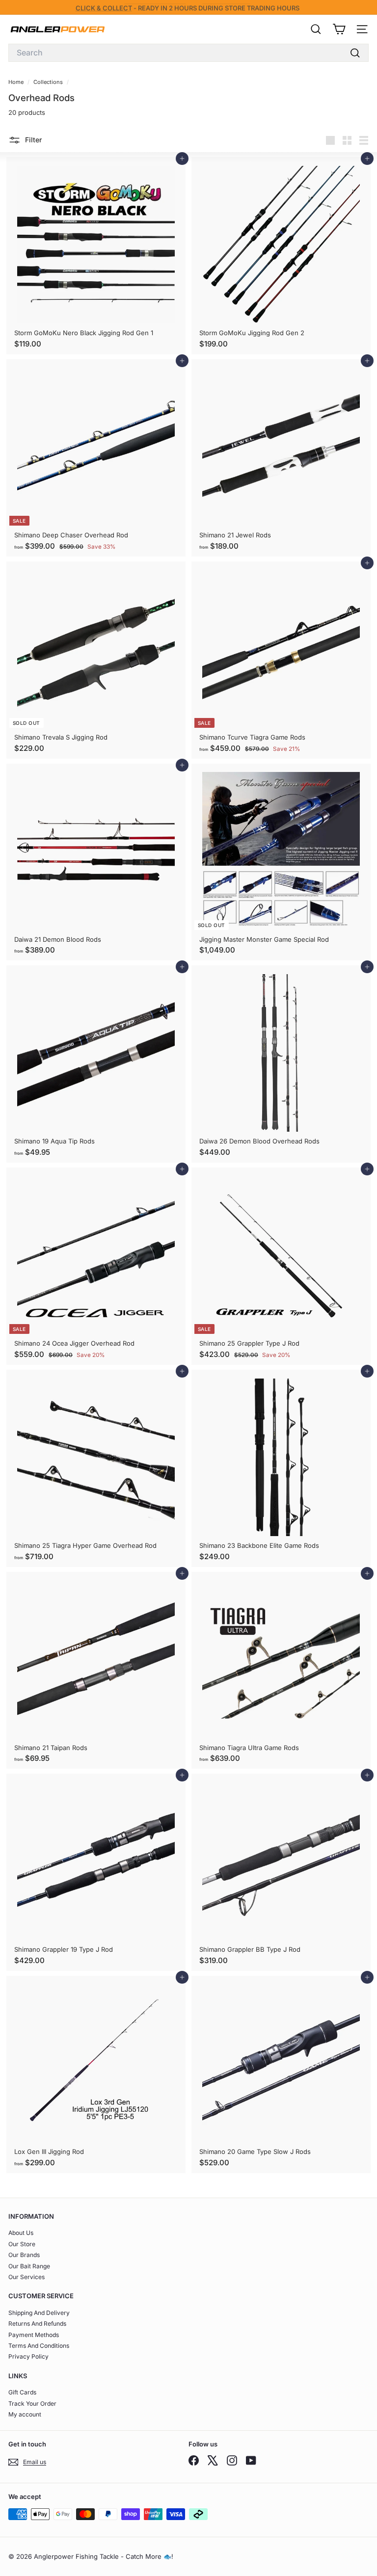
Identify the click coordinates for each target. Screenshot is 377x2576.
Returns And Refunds (37, 2324)
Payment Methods (34, 2335)
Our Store (22, 2244)
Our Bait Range (29, 2266)
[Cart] (339, 29)
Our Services (27, 2277)
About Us (21, 2233)
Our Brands (24, 2255)
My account (25, 2414)
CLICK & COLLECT (104, 7)
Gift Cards (22, 2392)
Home (17, 82)
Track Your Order (32, 2403)
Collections (49, 82)
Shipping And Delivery (39, 2313)
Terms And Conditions (39, 2346)
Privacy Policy (28, 2356)
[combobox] (188, 53)
